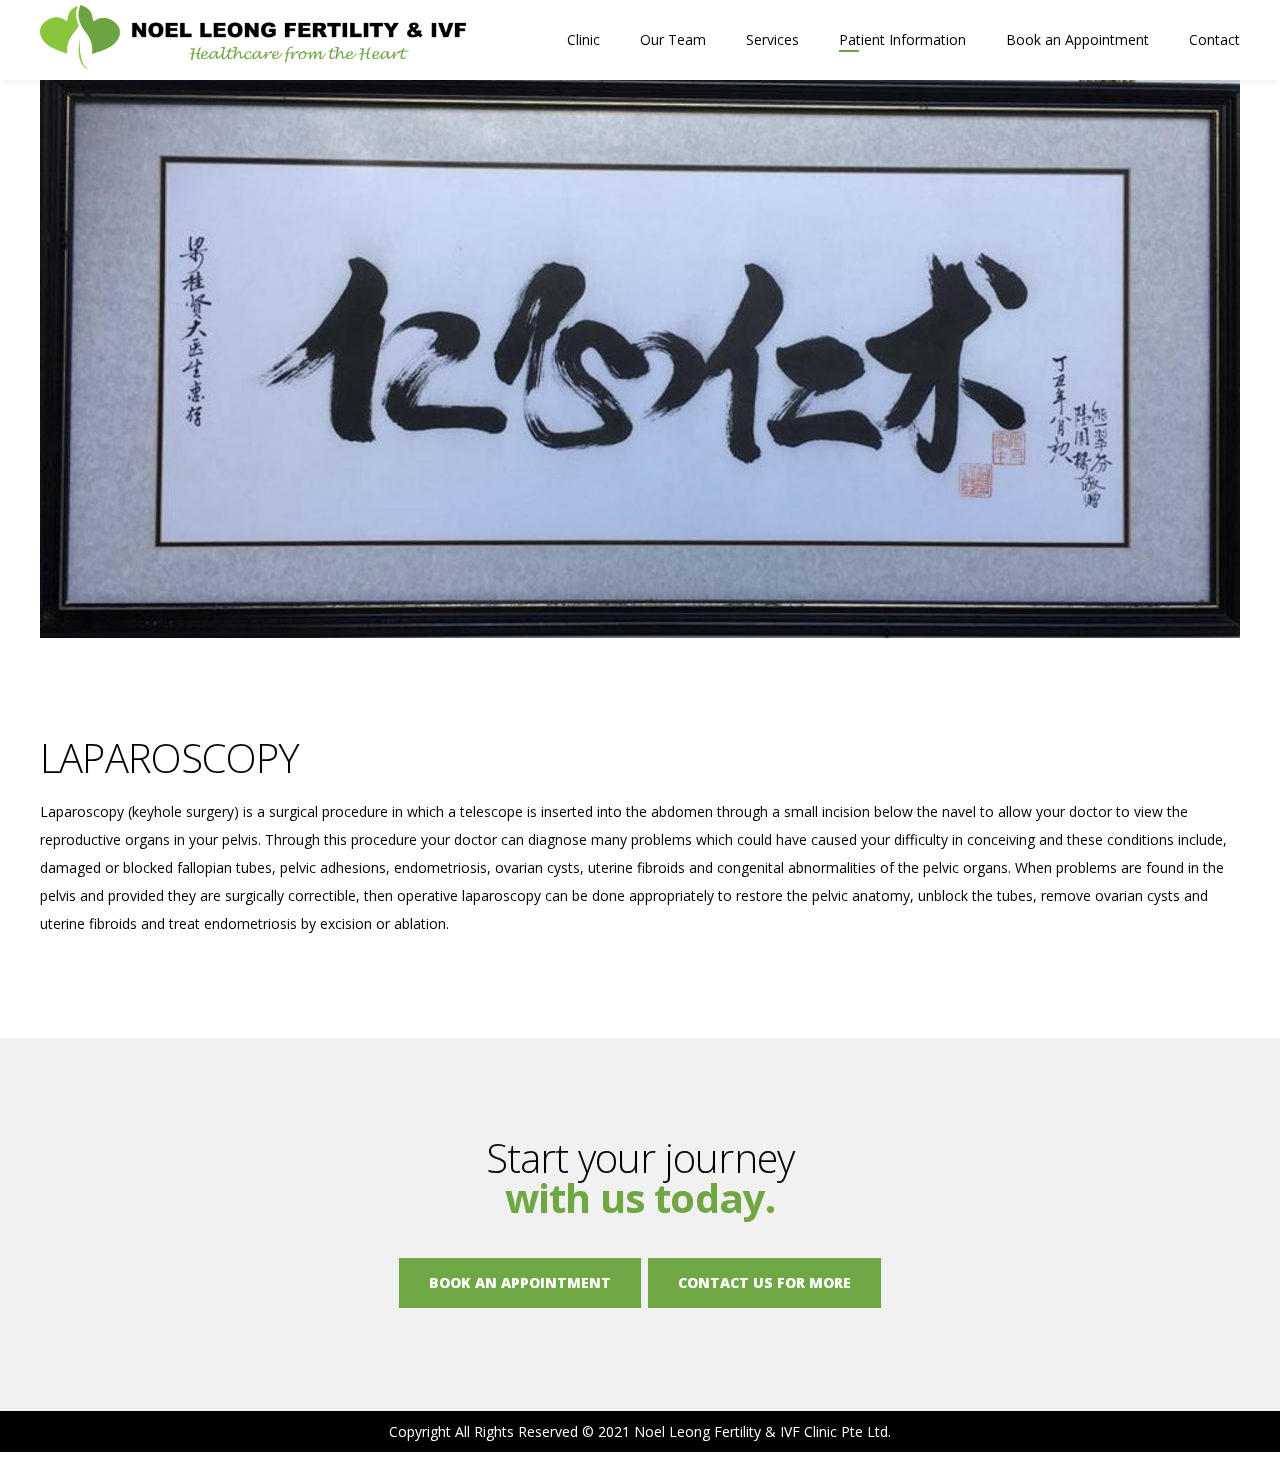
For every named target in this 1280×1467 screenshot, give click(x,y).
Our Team (673, 39)
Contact (1214, 39)
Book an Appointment (1077, 39)
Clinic (583, 39)
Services (772, 39)
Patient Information (902, 39)
